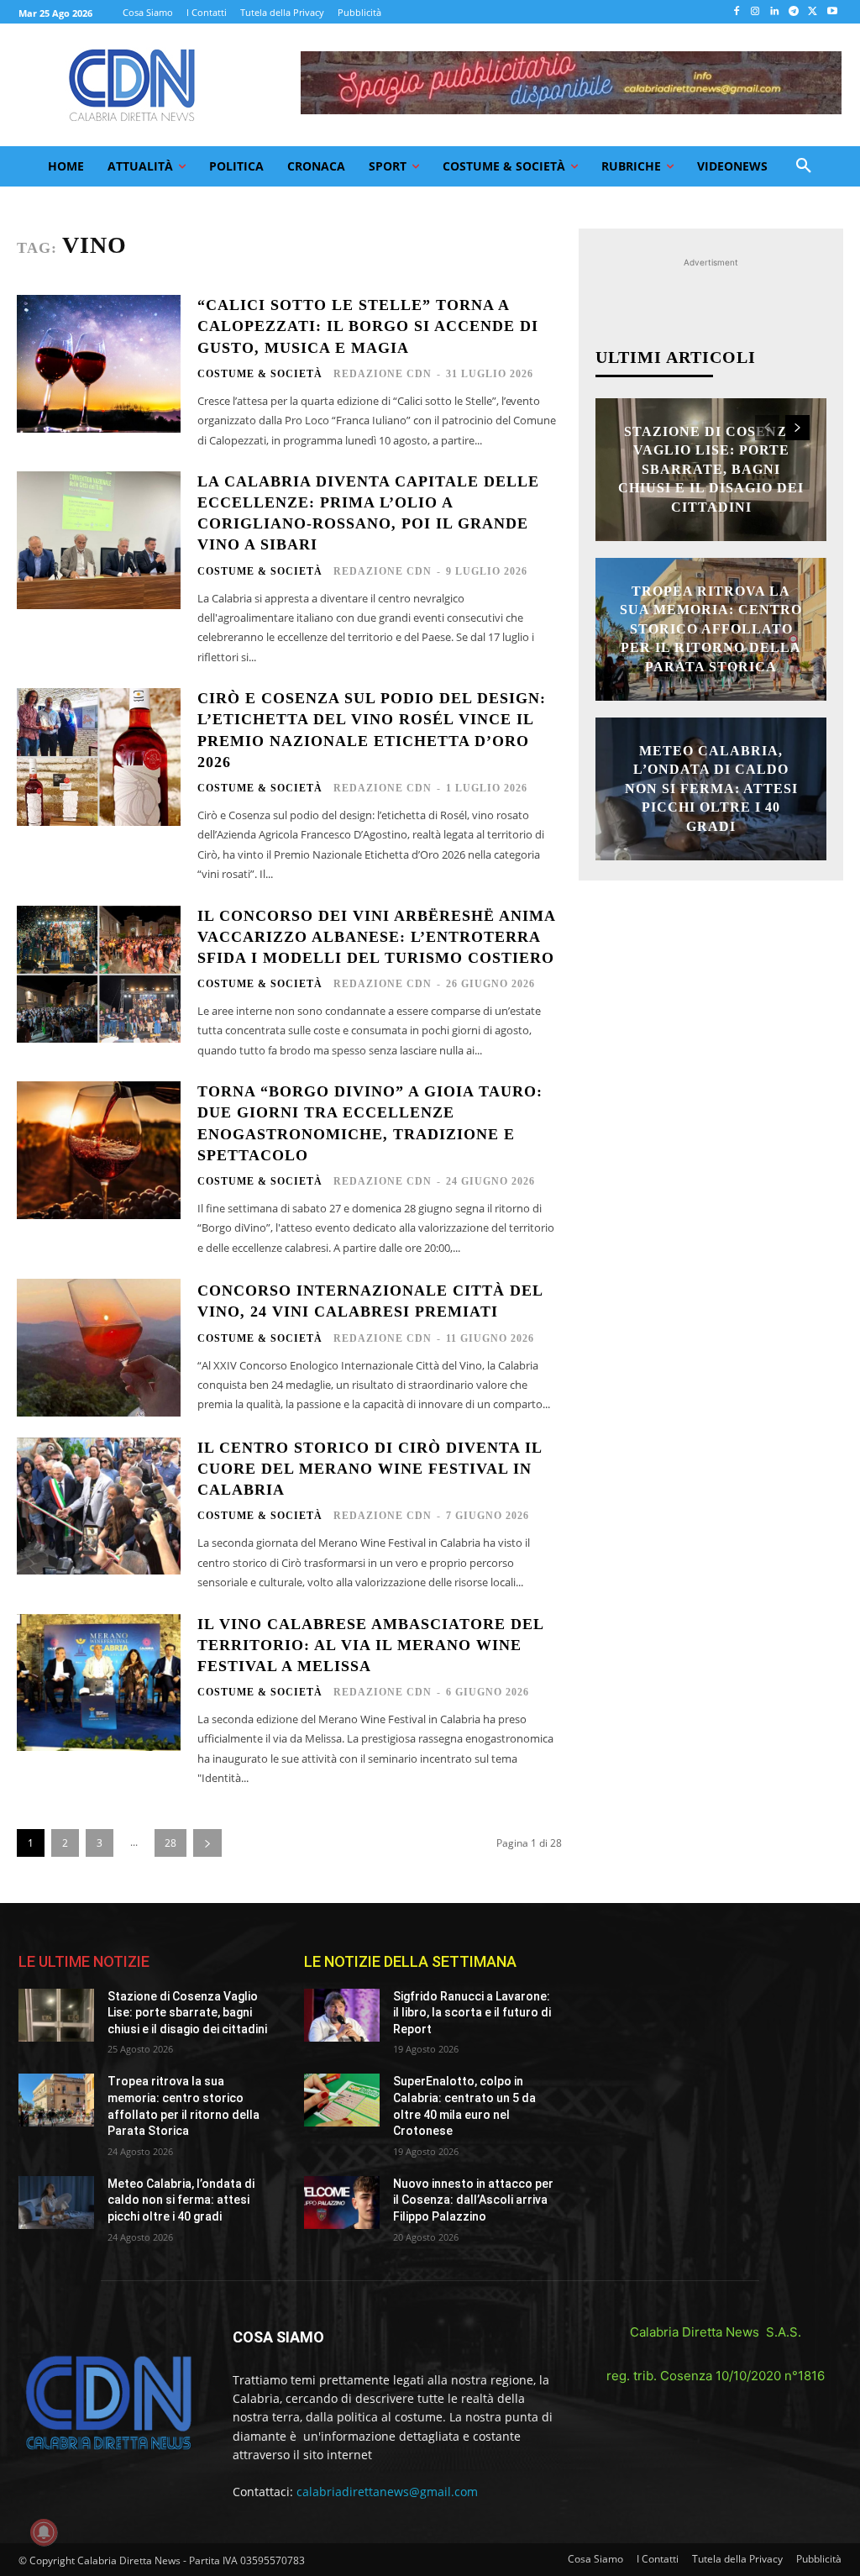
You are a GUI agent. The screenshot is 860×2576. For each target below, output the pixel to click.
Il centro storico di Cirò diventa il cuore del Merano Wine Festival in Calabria (370, 1469)
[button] (804, 166)
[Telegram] (794, 12)
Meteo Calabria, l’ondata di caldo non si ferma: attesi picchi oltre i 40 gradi (711, 789)
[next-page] (207, 1843)
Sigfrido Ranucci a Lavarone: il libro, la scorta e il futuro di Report (472, 2013)
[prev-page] (767, 428)
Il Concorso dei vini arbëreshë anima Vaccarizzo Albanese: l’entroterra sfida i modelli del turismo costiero (377, 937)
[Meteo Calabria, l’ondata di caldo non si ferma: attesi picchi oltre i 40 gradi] (56, 2203)
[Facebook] (736, 12)
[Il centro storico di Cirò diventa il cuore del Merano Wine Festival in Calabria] (99, 1506)
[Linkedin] (775, 12)
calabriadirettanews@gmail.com (387, 2492)
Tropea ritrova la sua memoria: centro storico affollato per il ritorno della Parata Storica (711, 629)
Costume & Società (260, 374)
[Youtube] (832, 12)
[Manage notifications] (44, 2532)
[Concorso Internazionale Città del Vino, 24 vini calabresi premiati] (99, 1348)
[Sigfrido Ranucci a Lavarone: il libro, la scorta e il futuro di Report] (342, 2015)
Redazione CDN (383, 374)
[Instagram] (755, 12)
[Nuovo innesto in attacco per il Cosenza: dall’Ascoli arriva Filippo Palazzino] (342, 2203)
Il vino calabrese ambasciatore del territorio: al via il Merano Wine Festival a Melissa (371, 1645)
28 (170, 1843)
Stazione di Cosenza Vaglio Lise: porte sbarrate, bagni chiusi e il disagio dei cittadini (711, 469)
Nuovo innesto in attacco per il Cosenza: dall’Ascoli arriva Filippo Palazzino (473, 2200)
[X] (813, 12)
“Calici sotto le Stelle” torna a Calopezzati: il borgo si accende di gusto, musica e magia (368, 326)
